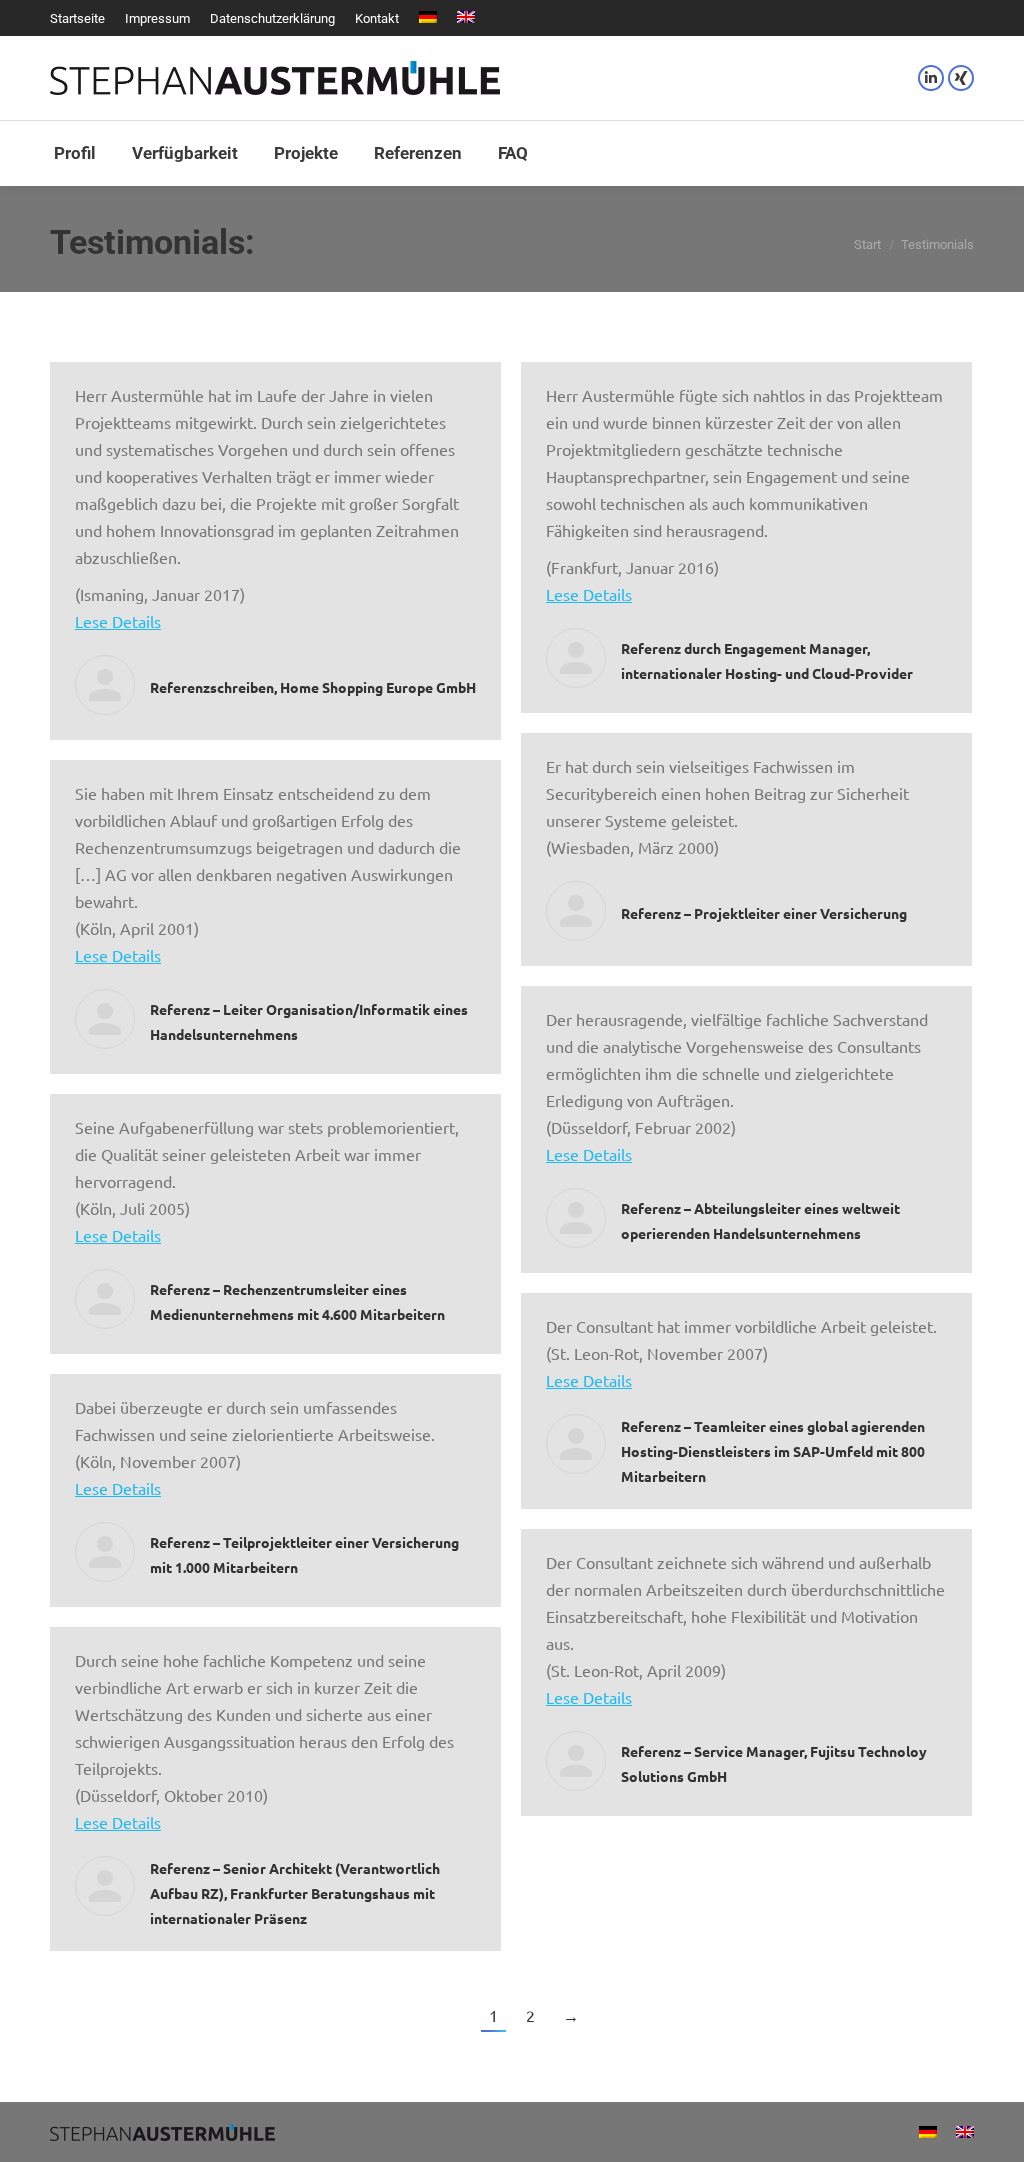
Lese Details (118, 621)
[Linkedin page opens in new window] (931, 78)
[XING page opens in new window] (961, 78)
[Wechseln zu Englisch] (466, 18)
